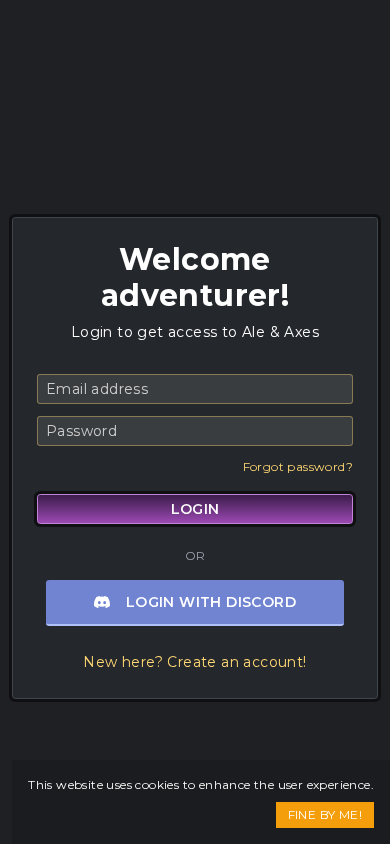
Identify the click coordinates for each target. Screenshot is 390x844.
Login (195, 509)
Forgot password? (298, 466)
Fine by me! (325, 814)
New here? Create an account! (194, 662)
